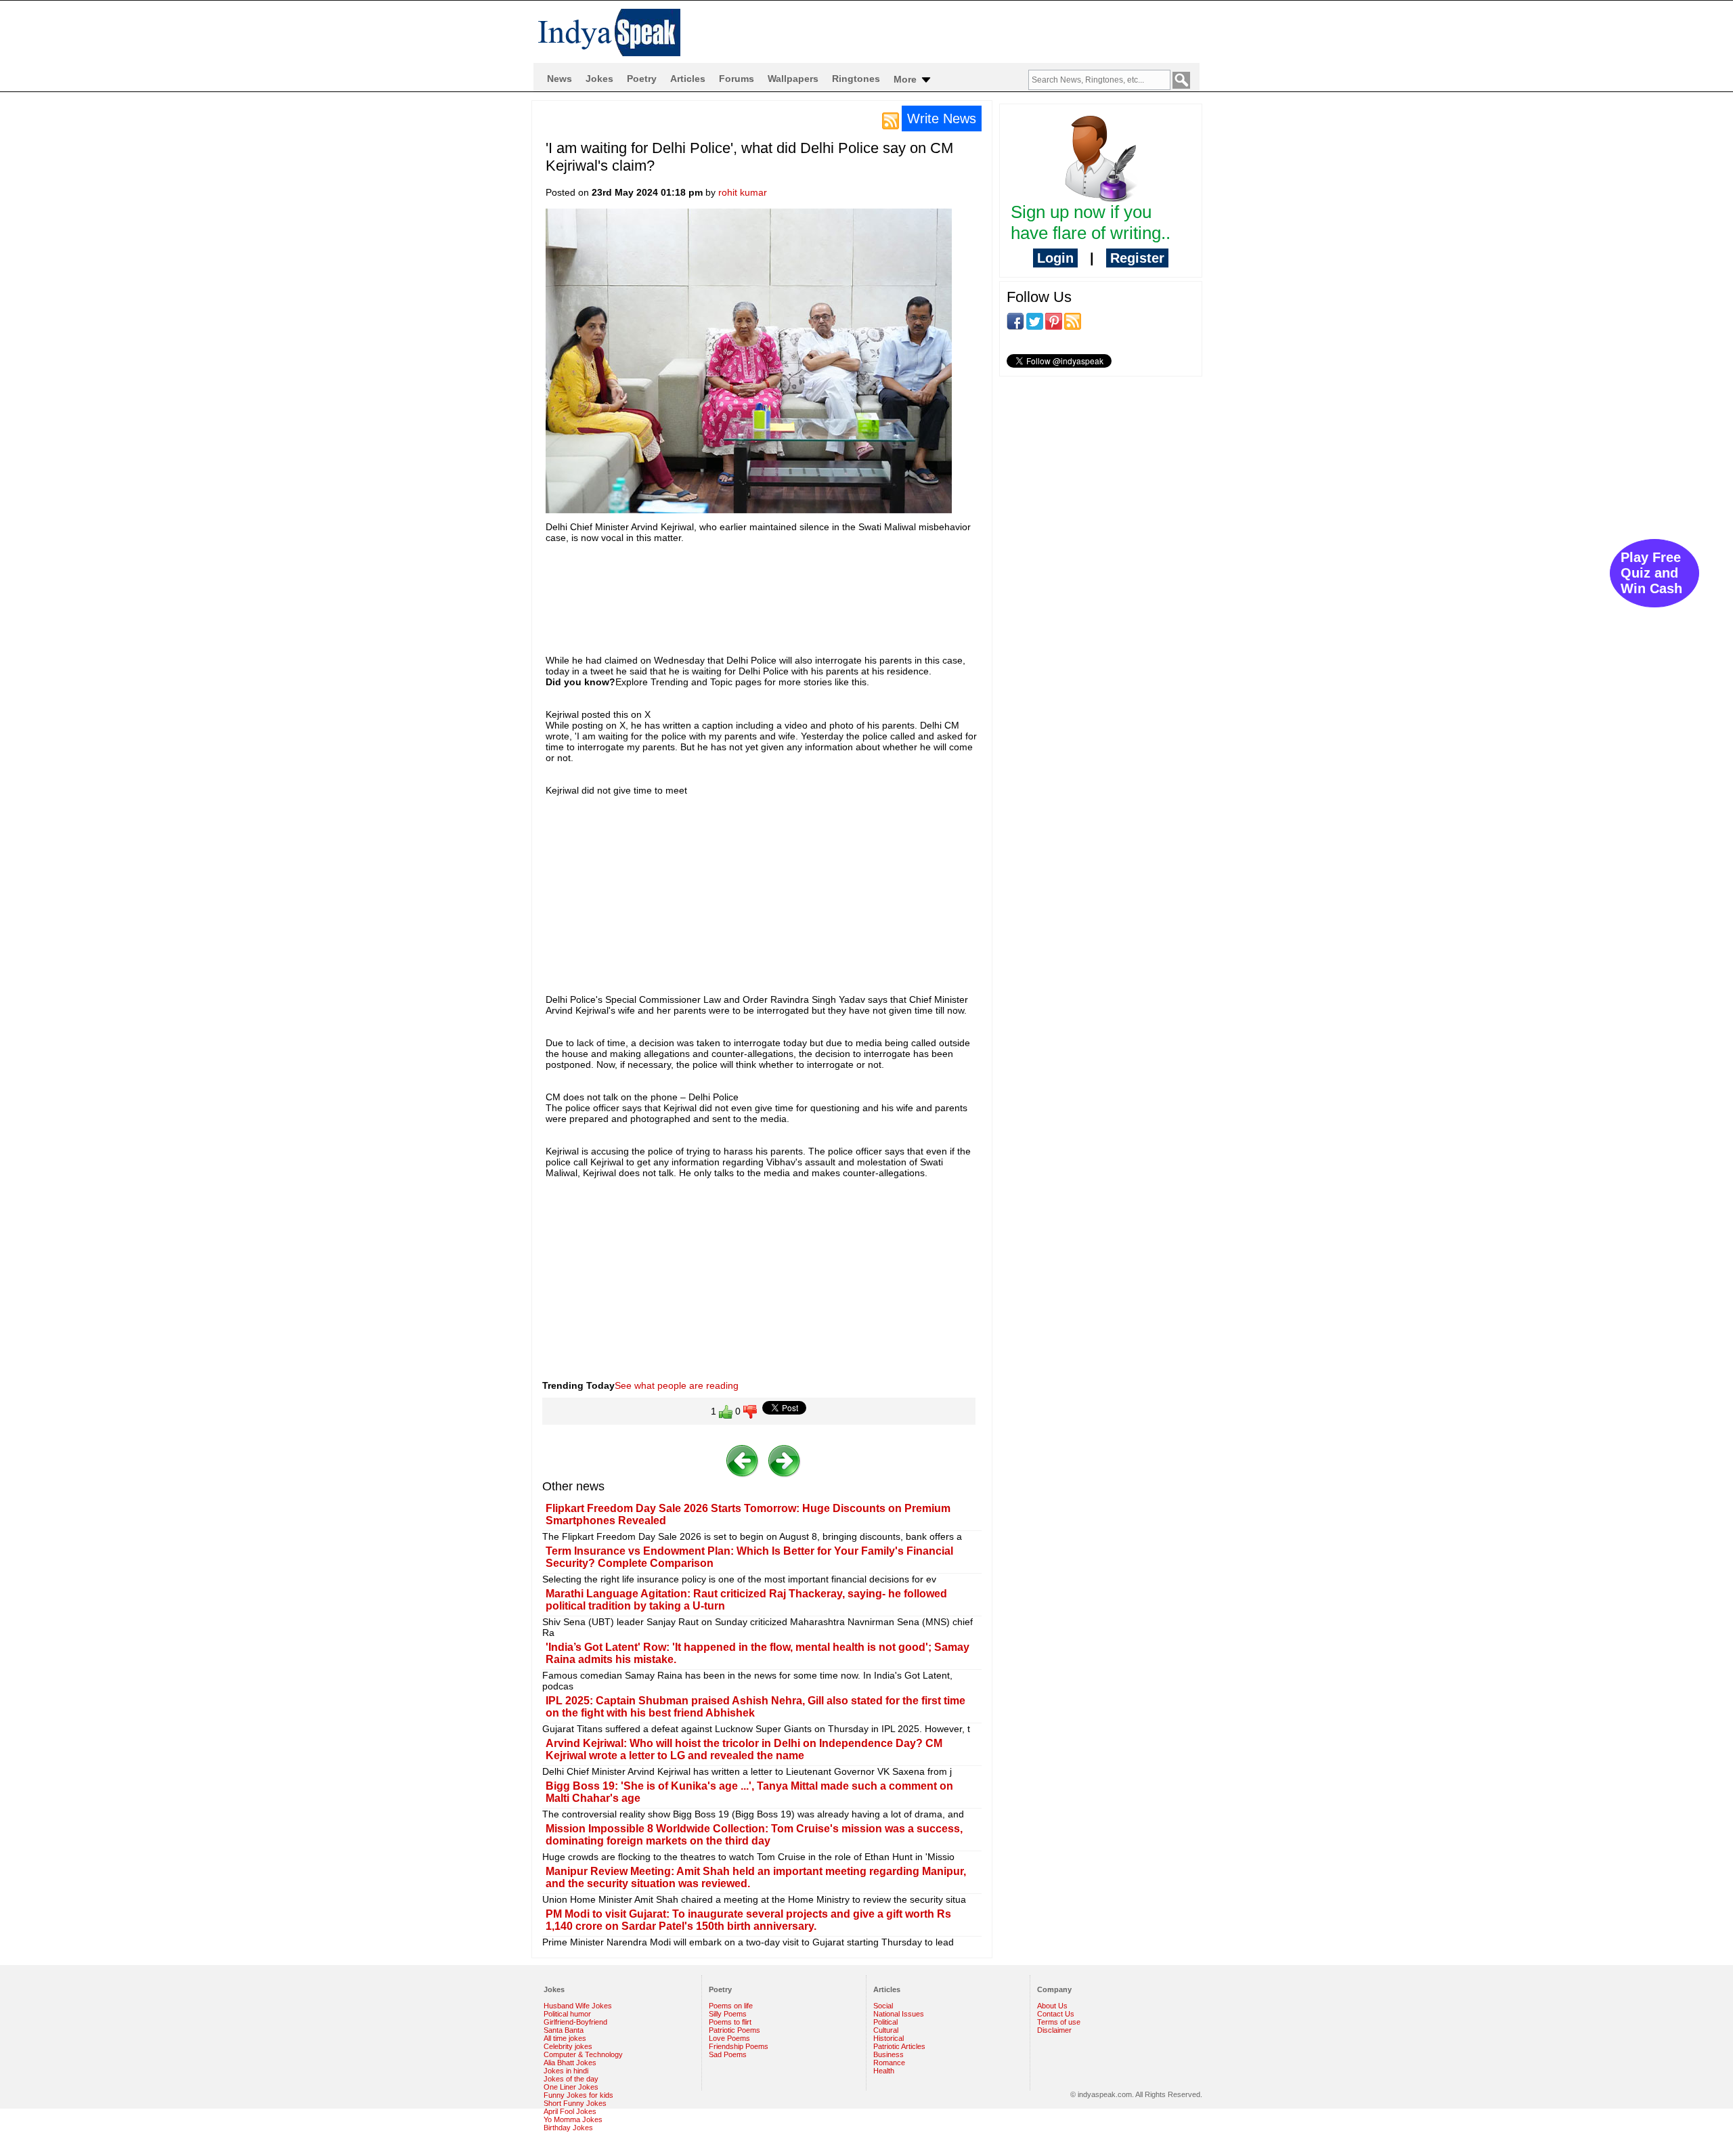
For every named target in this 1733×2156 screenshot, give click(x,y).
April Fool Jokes (570, 2111)
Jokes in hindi (566, 2071)
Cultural (886, 2030)
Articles (688, 79)
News (560, 79)
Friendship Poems (739, 2046)
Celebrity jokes (568, 2046)
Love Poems (729, 2038)
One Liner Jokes (571, 2087)
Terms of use (1059, 2022)
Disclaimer (1054, 2030)
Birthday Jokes (568, 2128)
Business (889, 2054)
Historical (889, 2038)
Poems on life (731, 2006)
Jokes (599, 79)
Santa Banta (564, 2030)
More (906, 79)
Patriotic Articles (899, 2046)
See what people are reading (677, 1385)
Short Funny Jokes (575, 2103)
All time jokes (565, 2038)
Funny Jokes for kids (578, 2095)
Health (884, 2071)
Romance (889, 2063)
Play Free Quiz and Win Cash (1651, 573)
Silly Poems (728, 2014)
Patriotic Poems (734, 2030)
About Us (1052, 2006)
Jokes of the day (571, 2079)
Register (1137, 258)
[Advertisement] (792, 587)
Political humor (567, 2014)
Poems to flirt (730, 2022)
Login (1055, 258)
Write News (942, 118)
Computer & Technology (583, 2054)
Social (883, 2006)
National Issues (899, 2014)
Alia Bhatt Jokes (570, 2063)
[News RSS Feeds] (891, 120)
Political (885, 2022)
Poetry (642, 79)
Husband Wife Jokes (578, 2006)
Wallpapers (793, 79)
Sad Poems (728, 2054)
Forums (737, 79)
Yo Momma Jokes (573, 2119)
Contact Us (1056, 2014)
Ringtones (856, 79)
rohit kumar (743, 192)
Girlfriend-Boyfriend (575, 2022)
